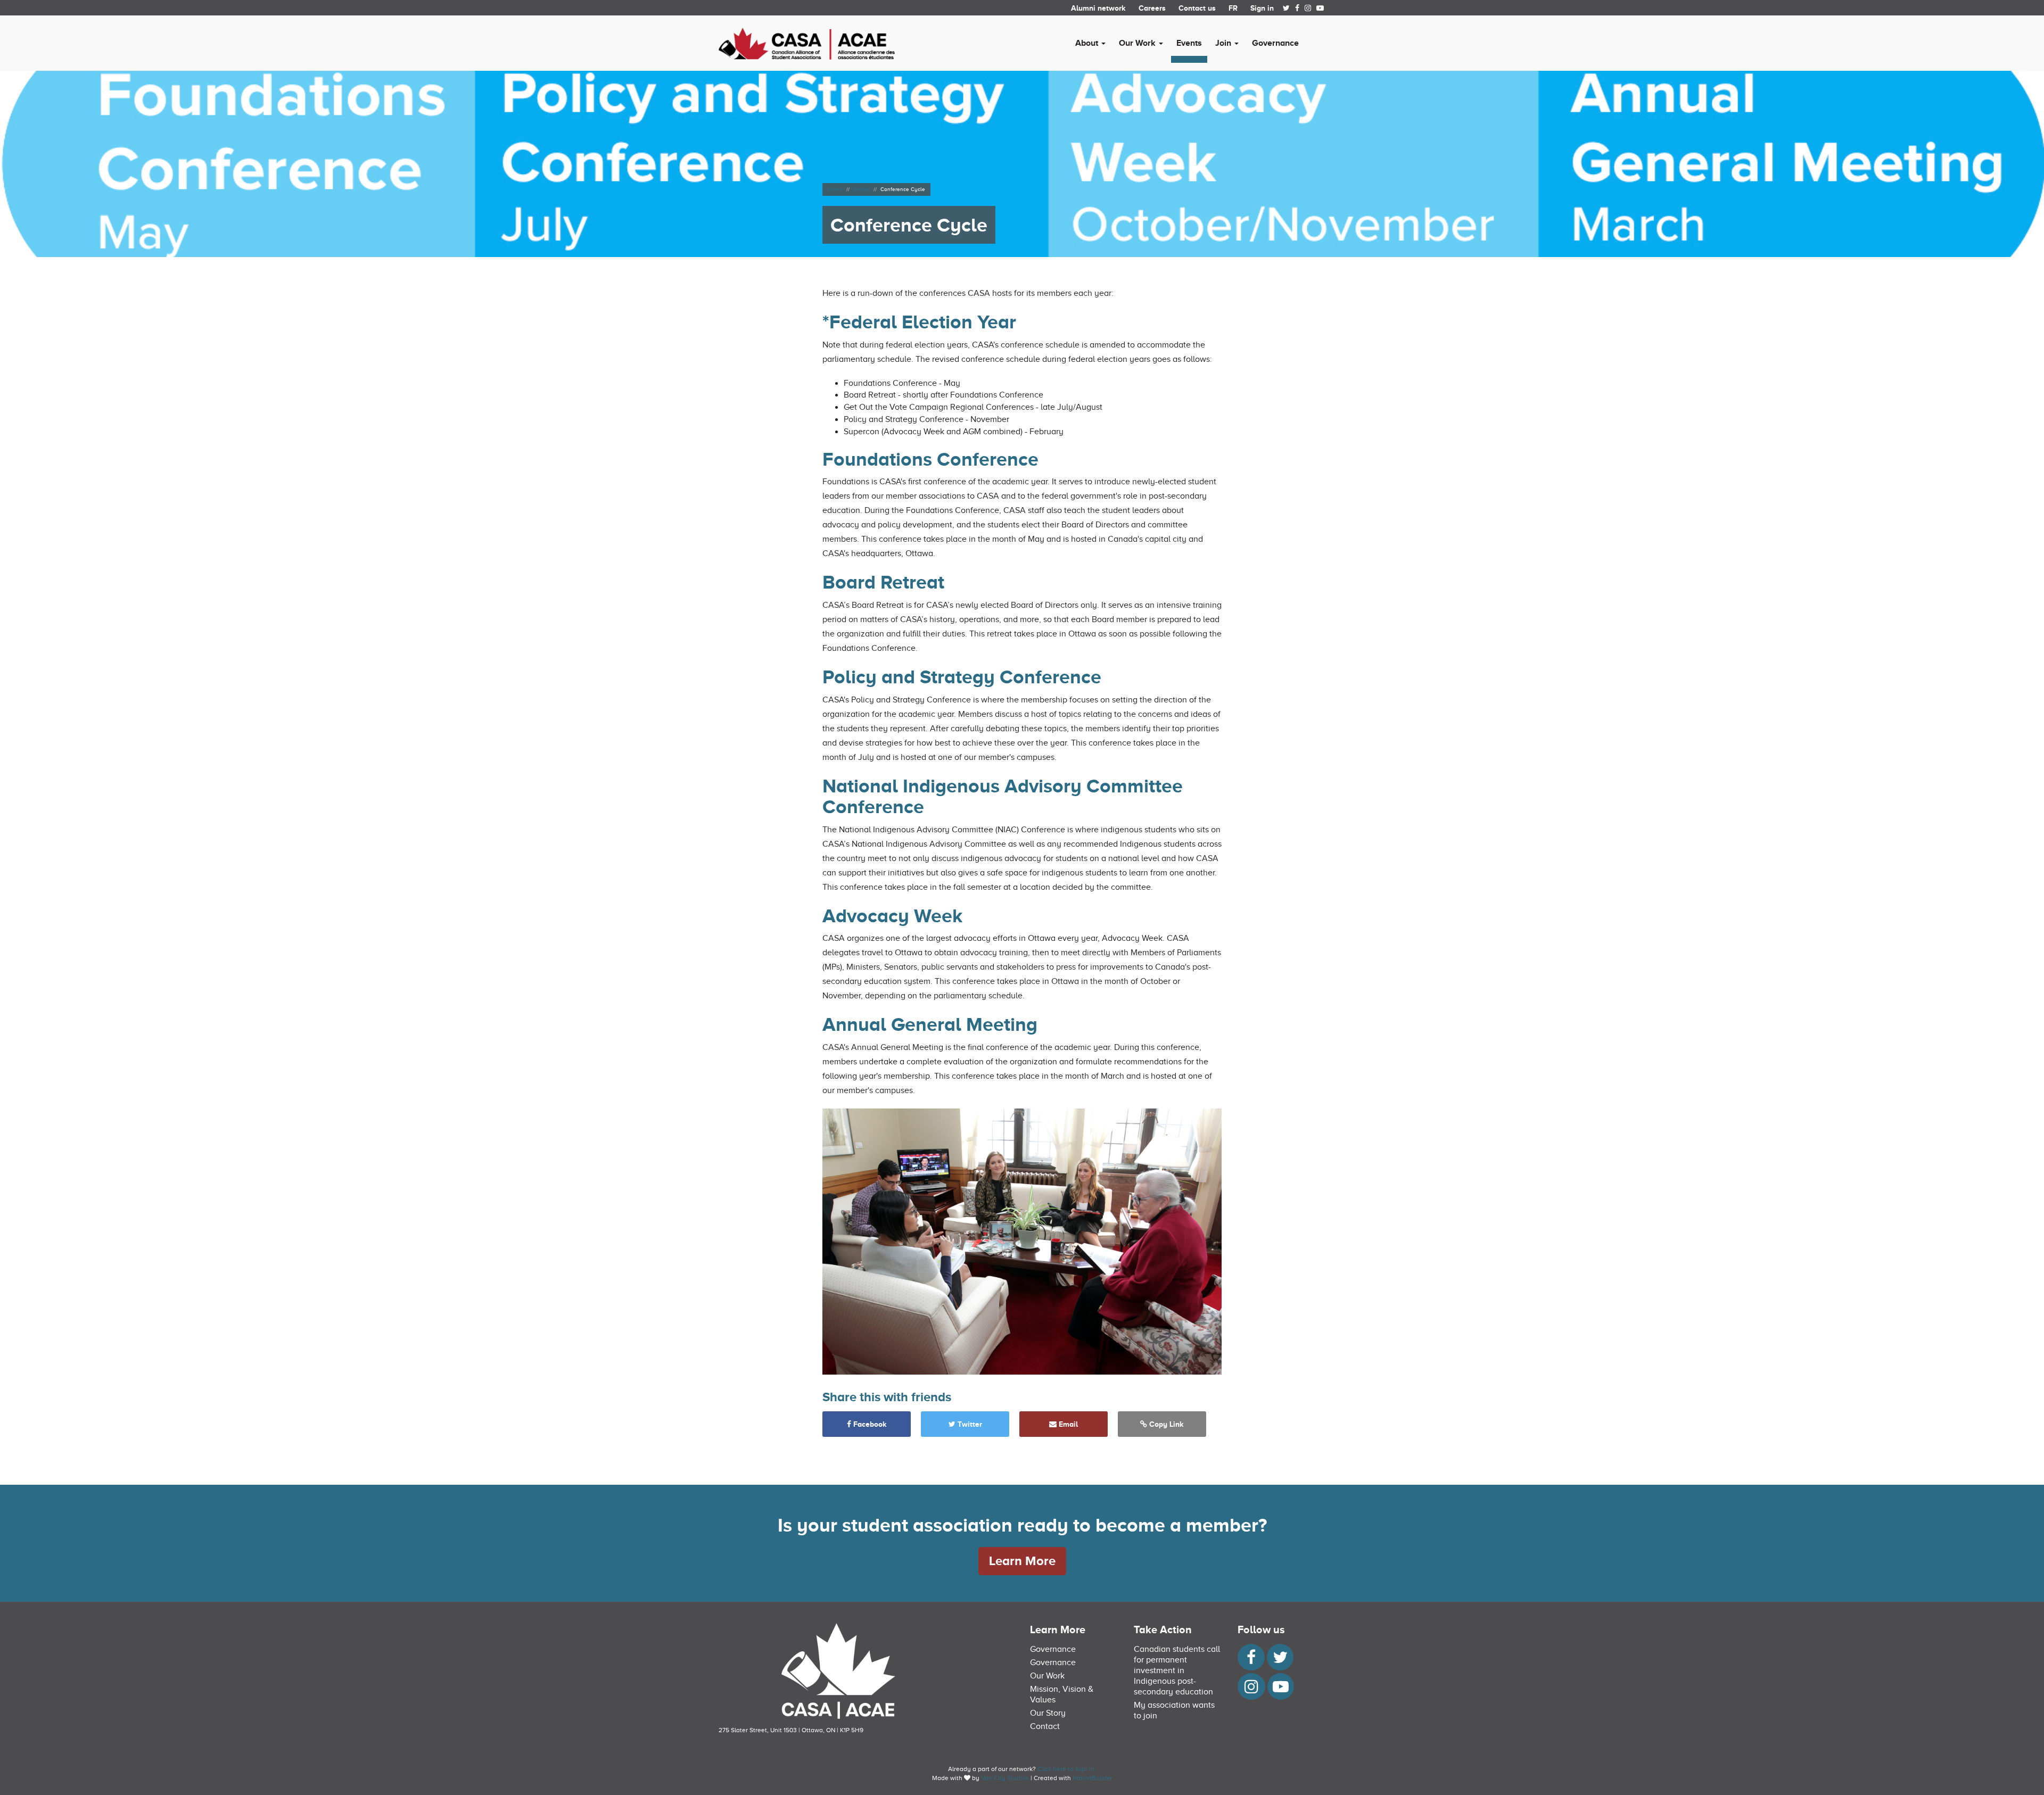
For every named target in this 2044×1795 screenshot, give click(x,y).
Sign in (1262, 8)
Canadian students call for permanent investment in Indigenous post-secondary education (1177, 1670)
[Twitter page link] (1286, 8)
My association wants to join (1174, 1710)
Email (1067, 1424)
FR (1233, 8)
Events (1189, 43)
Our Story (1048, 1713)
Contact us (1197, 8)
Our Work (1047, 1676)
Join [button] (1224, 43)
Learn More (1022, 1561)
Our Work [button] (1138, 43)
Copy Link (1165, 1424)
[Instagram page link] (1308, 8)
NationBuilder (1093, 1778)
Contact (1045, 1726)
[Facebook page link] (1297, 8)
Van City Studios (1005, 1778)
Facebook (869, 1424)
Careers (1152, 8)
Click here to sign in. (1067, 1769)
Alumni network (1098, 8)
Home (835, 189)
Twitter (969, 1424)
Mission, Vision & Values (1062, 1694)
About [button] (1088, 43)
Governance (1275, 43)
